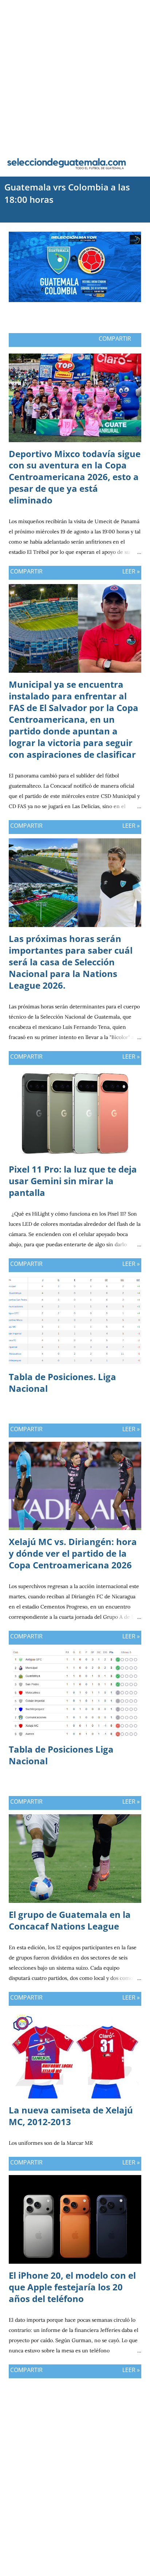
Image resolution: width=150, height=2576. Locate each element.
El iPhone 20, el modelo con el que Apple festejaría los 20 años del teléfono (72, 2287)
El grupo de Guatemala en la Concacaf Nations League (70, 1920)
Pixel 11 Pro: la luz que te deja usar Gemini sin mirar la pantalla (73, 1181)
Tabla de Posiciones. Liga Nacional (62, 1382)
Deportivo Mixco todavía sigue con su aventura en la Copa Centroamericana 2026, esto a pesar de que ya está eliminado (75, 477)
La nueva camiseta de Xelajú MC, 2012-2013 (71, 2116)
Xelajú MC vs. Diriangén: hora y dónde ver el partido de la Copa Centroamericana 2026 (73, 1553)
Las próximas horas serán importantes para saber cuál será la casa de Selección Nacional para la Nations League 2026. (71, 962)
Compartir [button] (115, 339)
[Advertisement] (75, 75)
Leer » (131, 571)
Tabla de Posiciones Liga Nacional (61, 1755)
